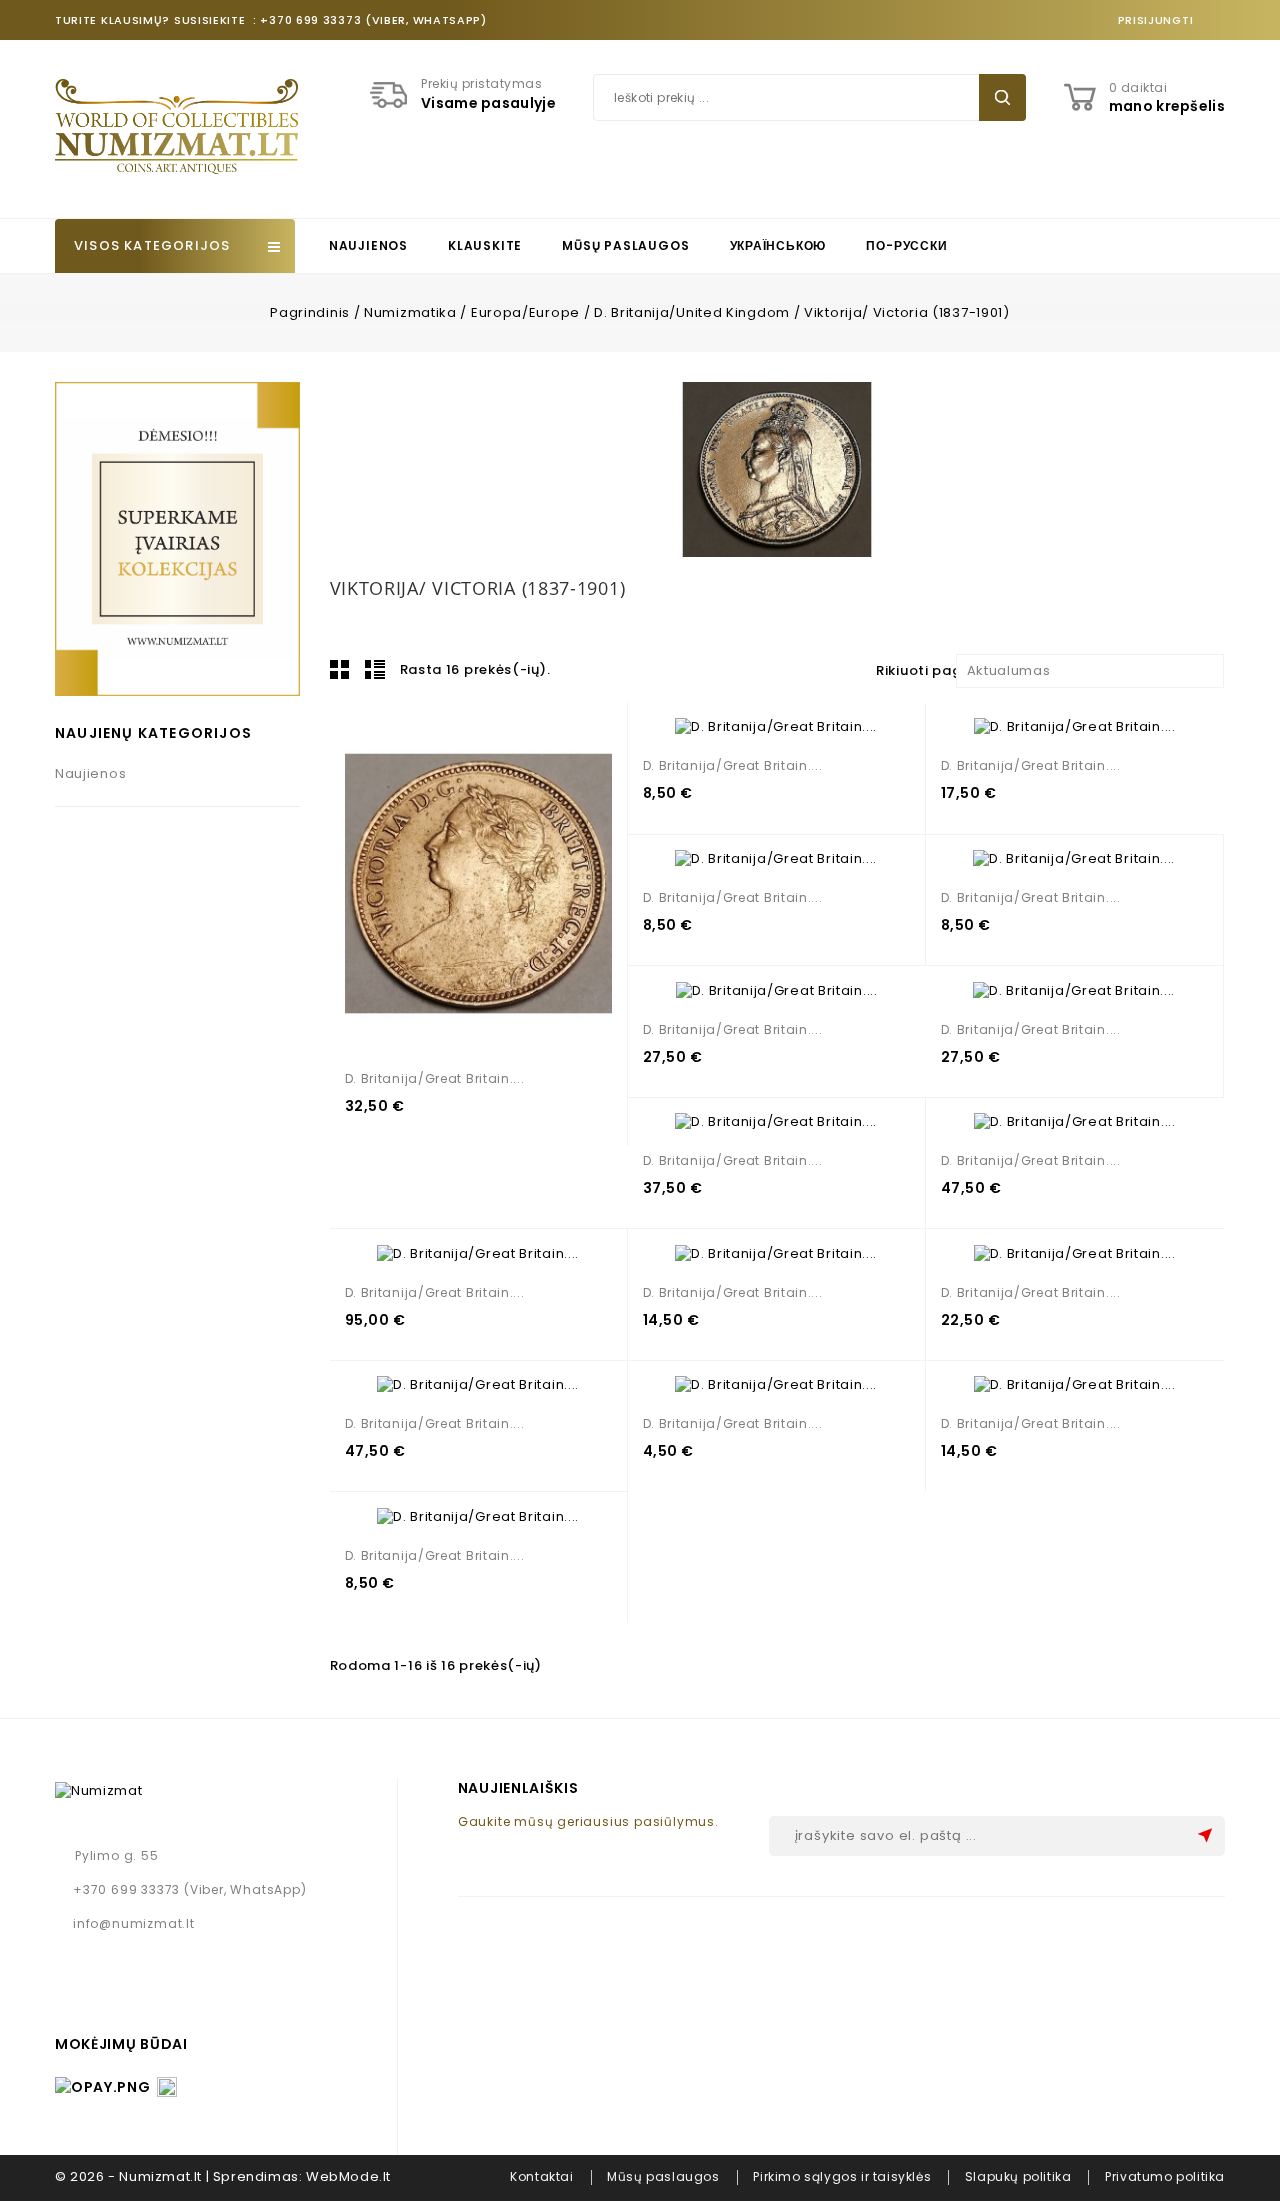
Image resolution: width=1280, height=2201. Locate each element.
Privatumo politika (1165, 2176)
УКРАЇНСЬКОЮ (778, 245)
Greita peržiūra (513, 884)
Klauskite (485, 245)
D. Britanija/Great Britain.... (435, 1078)
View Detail (469, 884)
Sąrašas (375, 669)
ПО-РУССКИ (906, 245)
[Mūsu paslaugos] (177, 538)
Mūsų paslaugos (625, 245)
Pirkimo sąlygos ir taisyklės (842, 2176)
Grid (340, 669)
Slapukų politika (1018, 2176)
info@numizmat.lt (134, 1923)
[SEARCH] (1002, 97)
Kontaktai (541, 2176)
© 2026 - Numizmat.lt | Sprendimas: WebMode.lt (223, 2176)
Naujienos (368, 245)
